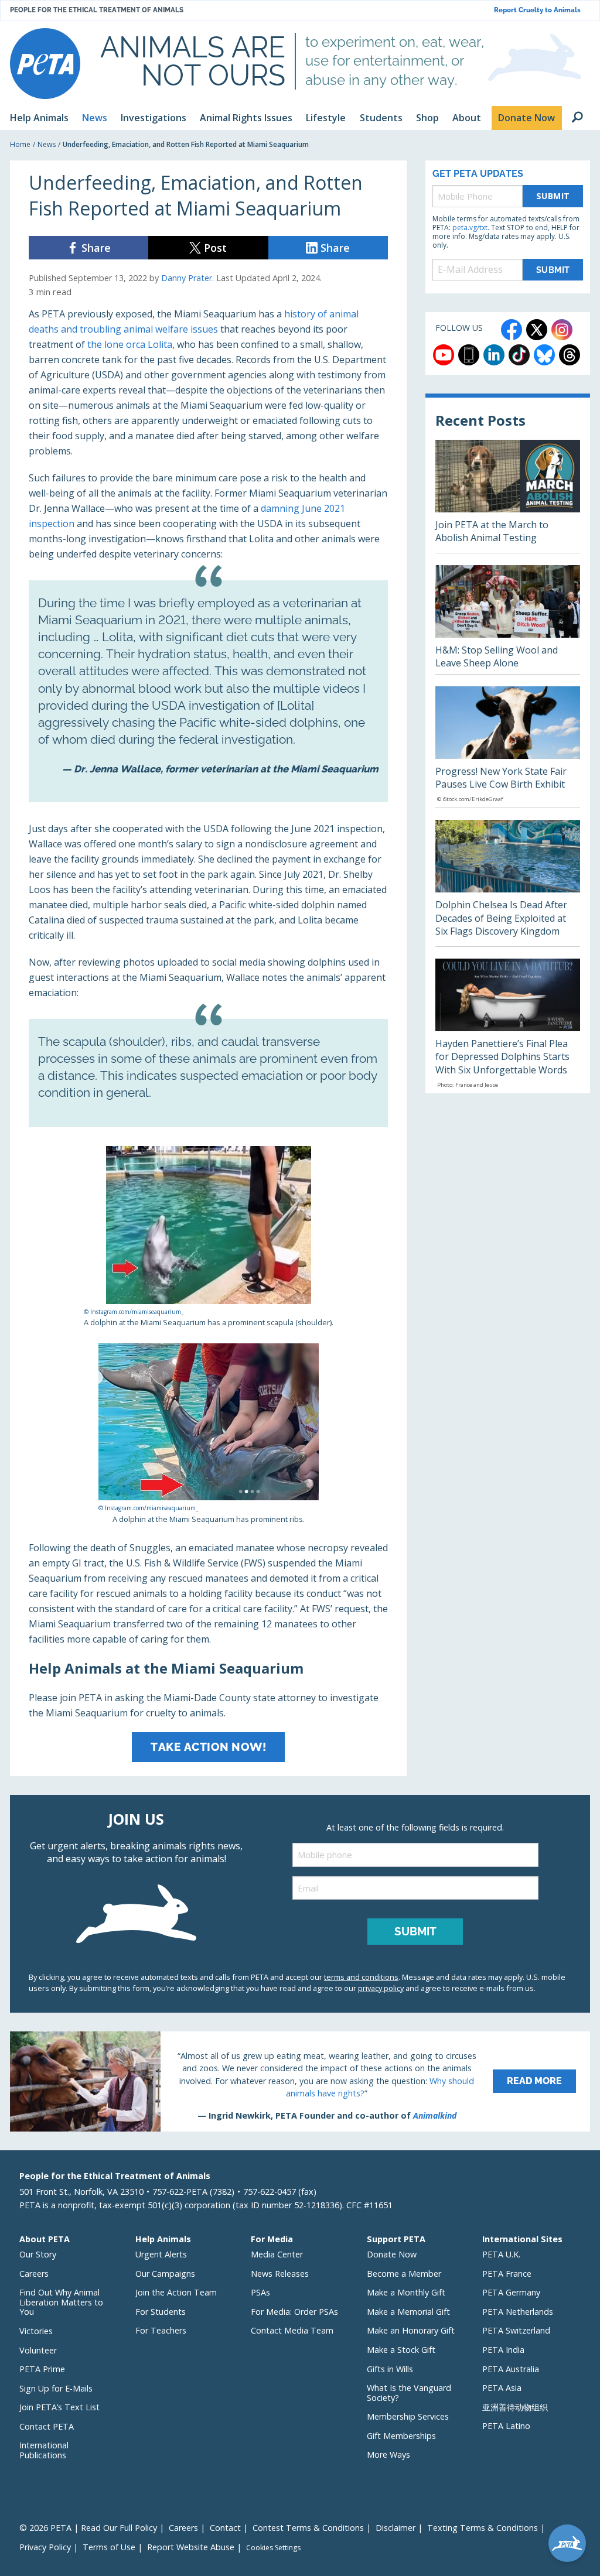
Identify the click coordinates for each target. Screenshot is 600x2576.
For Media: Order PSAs (294, 2312)
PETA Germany (511, 2292)
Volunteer (38, 2350)
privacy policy (381, 1988)
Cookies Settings (273, 2548)
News (47, 144)
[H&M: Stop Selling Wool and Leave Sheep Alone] (508, 620)
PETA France (507, 2274)
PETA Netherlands (518, 2312)
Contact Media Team (292, 2330)
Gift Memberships (401, 2436)
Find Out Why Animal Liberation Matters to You (61, 2302)
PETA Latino (506, 2426)
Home (20, 144)
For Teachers (161, 2330)
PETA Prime (42, 2369)
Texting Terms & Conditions (483, 2528)
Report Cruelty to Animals (537, 10)
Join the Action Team (176, 2292)
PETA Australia (511, 2369)
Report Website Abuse (191, 2547)
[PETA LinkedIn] (494, 355)
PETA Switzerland (516, 2330)
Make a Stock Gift (401, 2350)
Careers (34, 2274)
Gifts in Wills (390, 2369)
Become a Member (404, 2274)
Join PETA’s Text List (59, 2407)
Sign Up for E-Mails (56, 2388)
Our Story (38, 2254)
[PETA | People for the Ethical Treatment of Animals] (45, 64)
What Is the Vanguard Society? (409, 2393)
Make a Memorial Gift (408, 2312)
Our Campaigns (165, 2274)
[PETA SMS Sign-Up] (469, 355)
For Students (161, 2312)
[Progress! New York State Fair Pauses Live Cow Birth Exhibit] (508, 747)
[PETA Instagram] (562, 330)
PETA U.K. (501, 2254)
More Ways (388, 2454)
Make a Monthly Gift (406, 2292)
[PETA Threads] (570, 355)
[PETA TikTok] (519, 355)
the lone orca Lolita (130, 344)
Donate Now (392, 2254)
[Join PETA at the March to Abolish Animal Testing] (508, 496)
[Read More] (300, 2081)
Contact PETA (47, 2426)
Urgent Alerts (161, 2254)
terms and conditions (361, 1977)
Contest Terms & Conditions (308, 2528)
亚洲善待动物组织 (515, 2407)
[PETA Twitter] (537, 330)
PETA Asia (502, 2388)
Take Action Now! (208, 1747)
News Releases (280, 2274)
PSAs (260, 2292)
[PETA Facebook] (512, 330)
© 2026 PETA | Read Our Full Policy (88, 2528)
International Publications (44, 2450)
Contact (225, 2528)
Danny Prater (187, 278)
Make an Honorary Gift (411, 2330)
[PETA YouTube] (444, 355)
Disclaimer (396, 2528)
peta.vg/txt (470, 228)
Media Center (277, 2254)
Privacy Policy (45, 2547)
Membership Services (408, 2416)
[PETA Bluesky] (544, 355)
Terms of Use (109, 2547)
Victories (36, 2331)
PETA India (503, 2350)
